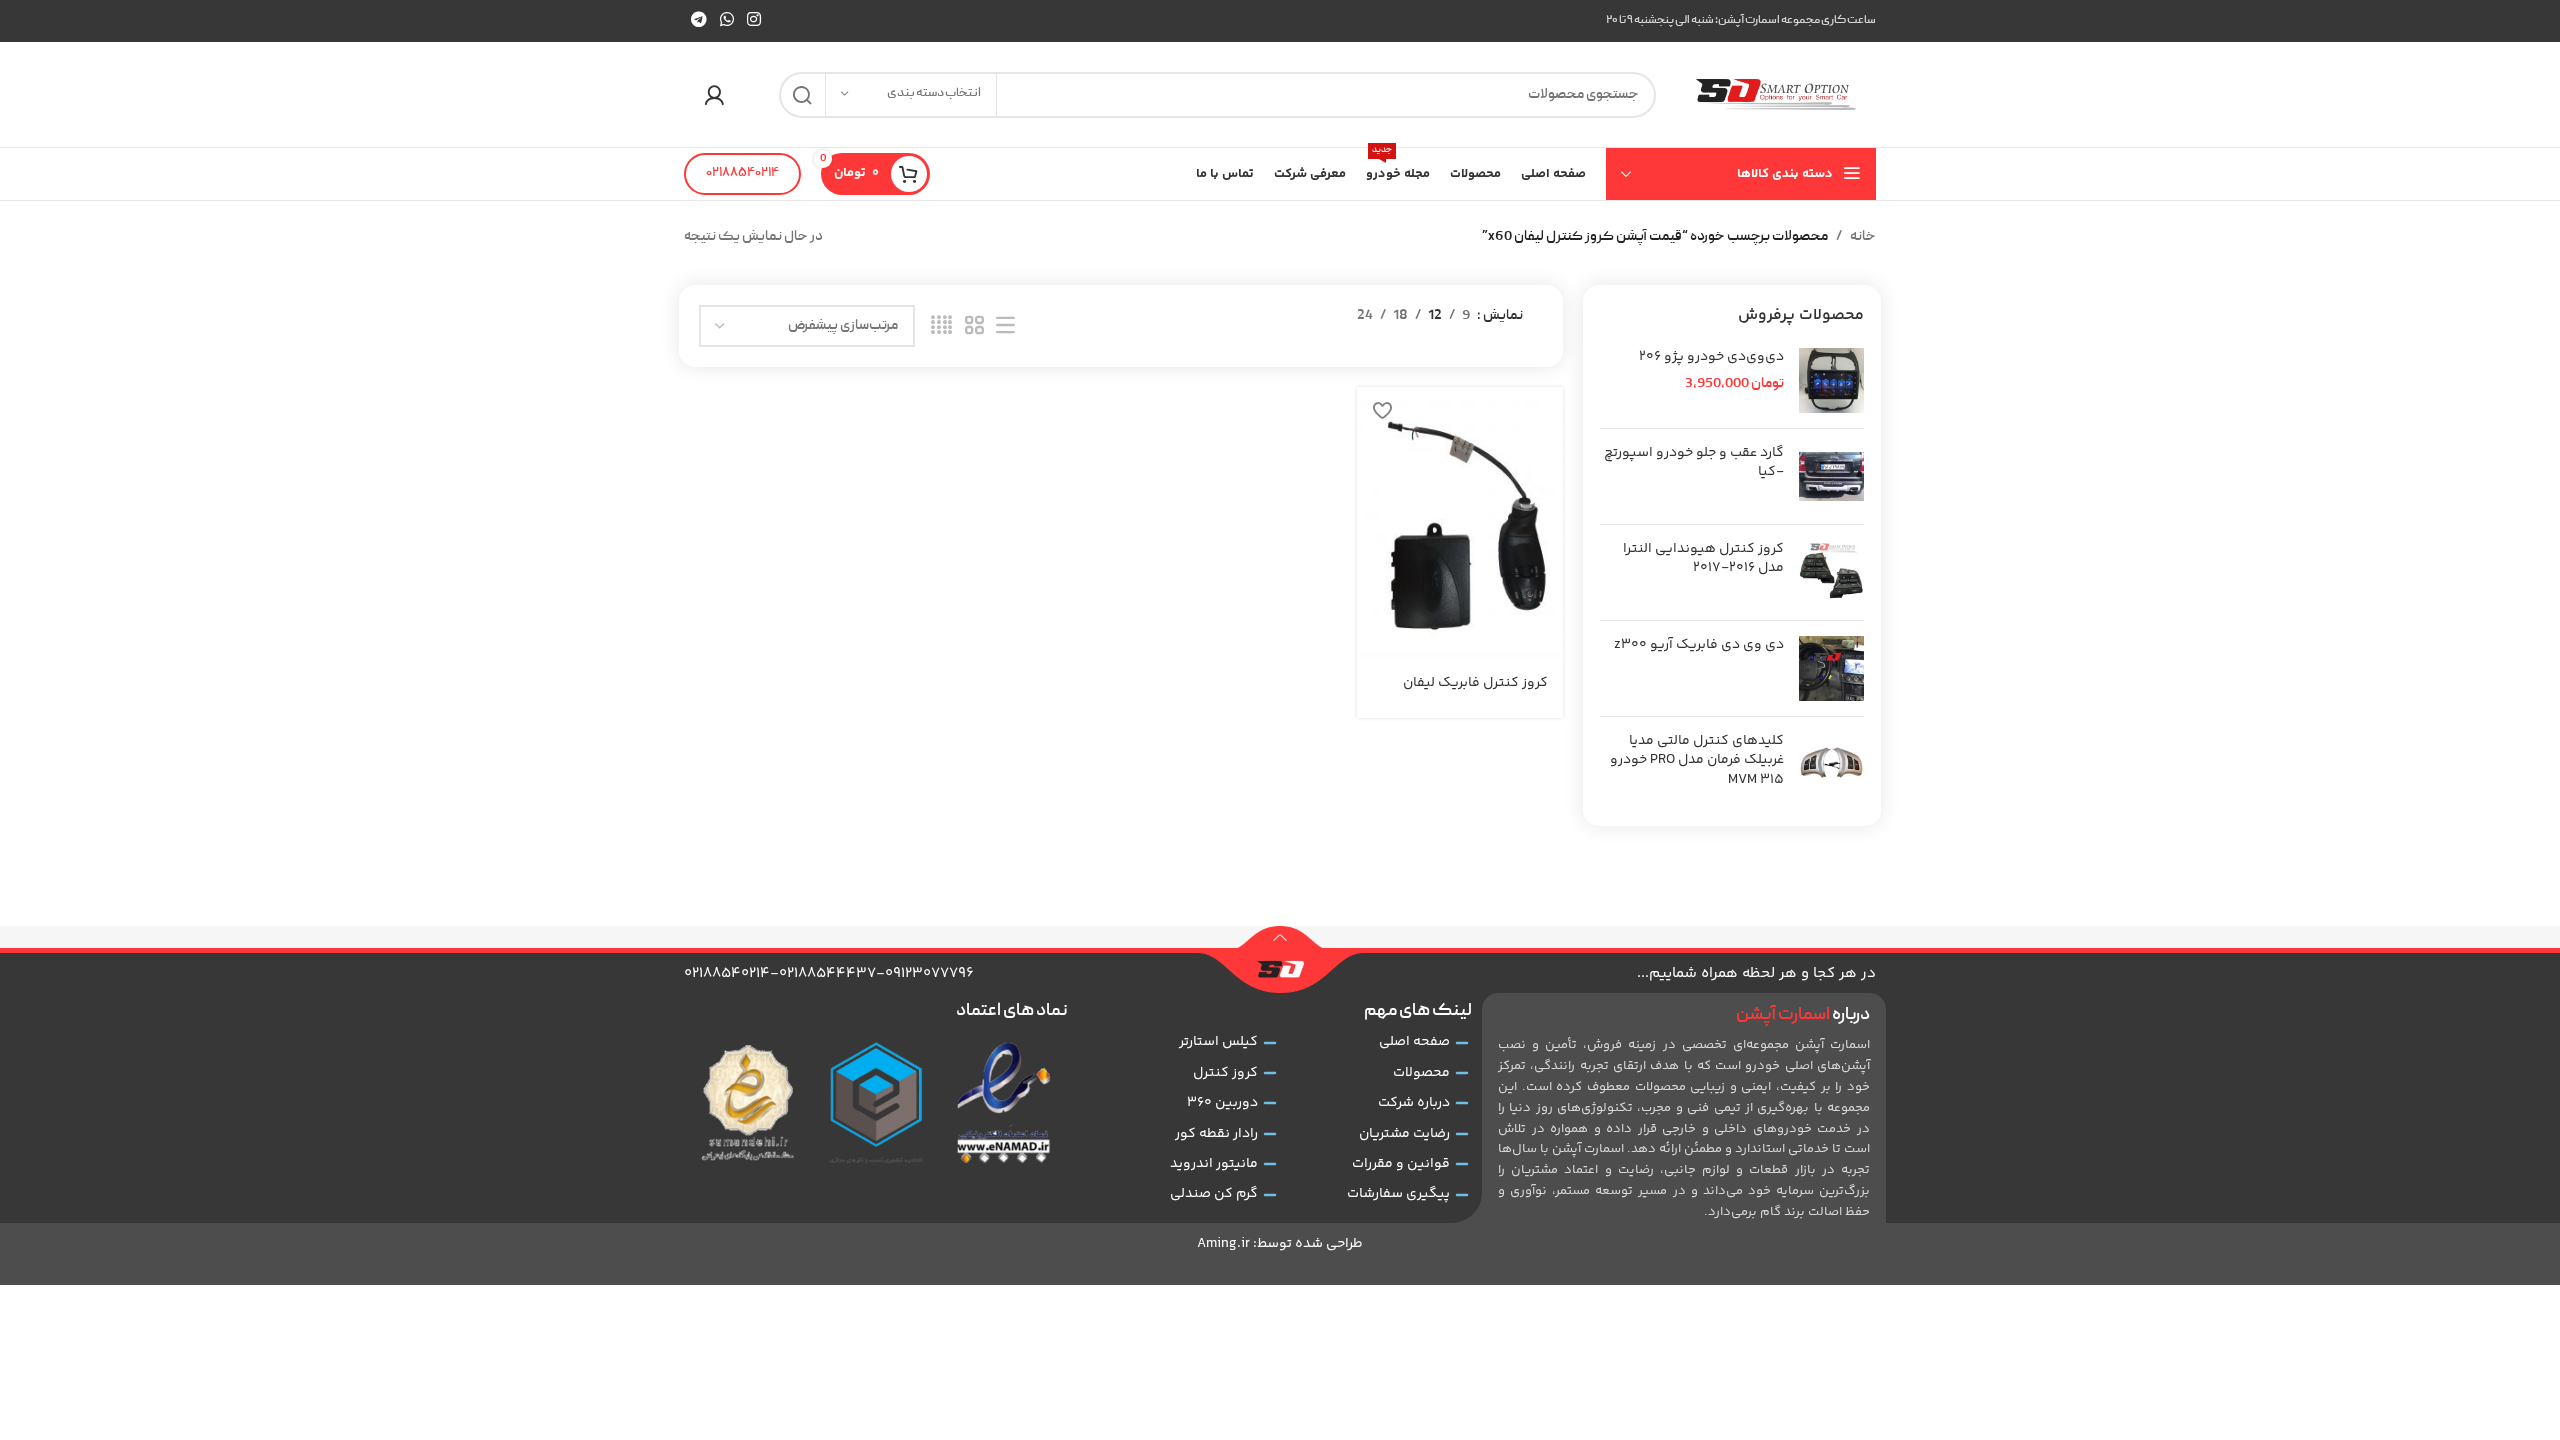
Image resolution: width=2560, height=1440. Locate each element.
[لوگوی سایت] (1776, 95)
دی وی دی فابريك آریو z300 (1699, 646)
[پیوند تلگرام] (698, 20)
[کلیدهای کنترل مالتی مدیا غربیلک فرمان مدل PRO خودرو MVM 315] (1831, 765)
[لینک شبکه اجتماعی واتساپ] (726, 20)
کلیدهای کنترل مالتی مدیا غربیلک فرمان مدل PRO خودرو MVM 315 (1697, 761)
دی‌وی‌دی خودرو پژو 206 (1711, 358)
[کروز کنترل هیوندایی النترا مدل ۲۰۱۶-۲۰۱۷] (1831, 572)
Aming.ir (1223, 1244)
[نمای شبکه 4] (941, 326)
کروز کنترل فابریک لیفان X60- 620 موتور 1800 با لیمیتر (1460, 693)
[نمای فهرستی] (1005, 326)
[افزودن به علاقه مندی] (1382, 409)
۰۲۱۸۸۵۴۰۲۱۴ (742, 173)
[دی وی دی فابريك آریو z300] (1831, 668)
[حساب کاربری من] (714, 95)
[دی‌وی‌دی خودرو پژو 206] (1831, 380)
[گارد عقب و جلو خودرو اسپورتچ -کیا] (1831, 476)
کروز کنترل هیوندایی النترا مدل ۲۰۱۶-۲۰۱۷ (1703, 559)
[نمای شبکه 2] (974, 326)
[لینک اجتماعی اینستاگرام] (754, 20)
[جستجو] (802, 95)
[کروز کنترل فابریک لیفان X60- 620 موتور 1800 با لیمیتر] (1460, 524)
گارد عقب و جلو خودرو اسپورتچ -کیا (1694, 463)
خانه (1863, 237)
